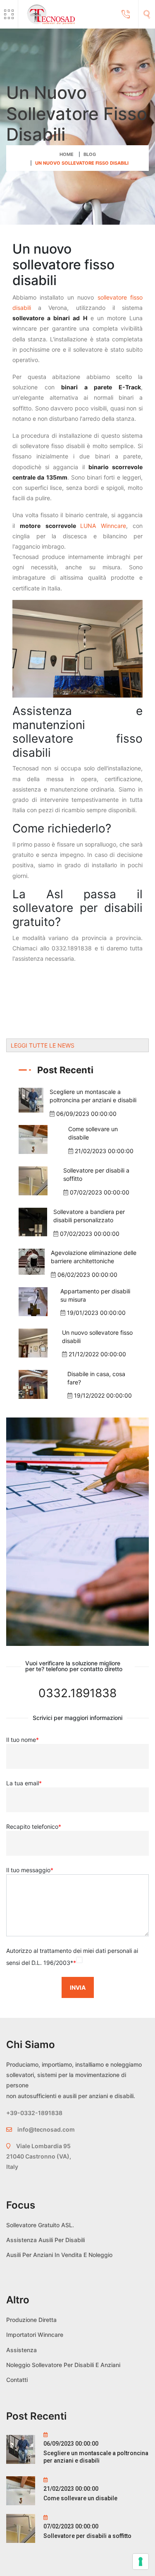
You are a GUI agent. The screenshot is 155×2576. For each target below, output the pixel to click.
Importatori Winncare (35, 2335)
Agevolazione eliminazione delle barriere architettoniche (94, 1257)
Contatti (17, 2380)
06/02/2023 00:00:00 (87, 1275)
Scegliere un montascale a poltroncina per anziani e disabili (93, 1096)
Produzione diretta (31, 2320)
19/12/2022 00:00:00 (103, 1395)
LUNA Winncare (103, 526)
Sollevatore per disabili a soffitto (96, 1174)
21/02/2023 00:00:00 (104, 1151)
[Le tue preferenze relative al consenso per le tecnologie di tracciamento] (141, 2562)
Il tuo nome (23, 1740)
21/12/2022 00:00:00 (97, 1354)
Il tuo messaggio (30, 1870)
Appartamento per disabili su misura (95, 1295)
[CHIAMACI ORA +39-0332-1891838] (126, 14)
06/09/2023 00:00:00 (86, 1114)
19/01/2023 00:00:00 (96, 1313)
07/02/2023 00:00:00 (100, 1192)
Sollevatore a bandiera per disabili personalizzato (89, 1216)
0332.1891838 (77, 1693)
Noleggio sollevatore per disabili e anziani (63, 2365)
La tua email (24, 1783)
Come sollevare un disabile (93, 1133)
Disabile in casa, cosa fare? (96, 1378)
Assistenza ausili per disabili (45, 2240)
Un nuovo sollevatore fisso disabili (97, 1337)
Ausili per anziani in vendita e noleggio (59, 2255)
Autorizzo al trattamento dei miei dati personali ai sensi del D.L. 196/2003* (72, 1957)
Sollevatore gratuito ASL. (40, 2225)
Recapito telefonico (34, 1826)
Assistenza (21, 2350)
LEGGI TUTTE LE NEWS (43, 1045)
